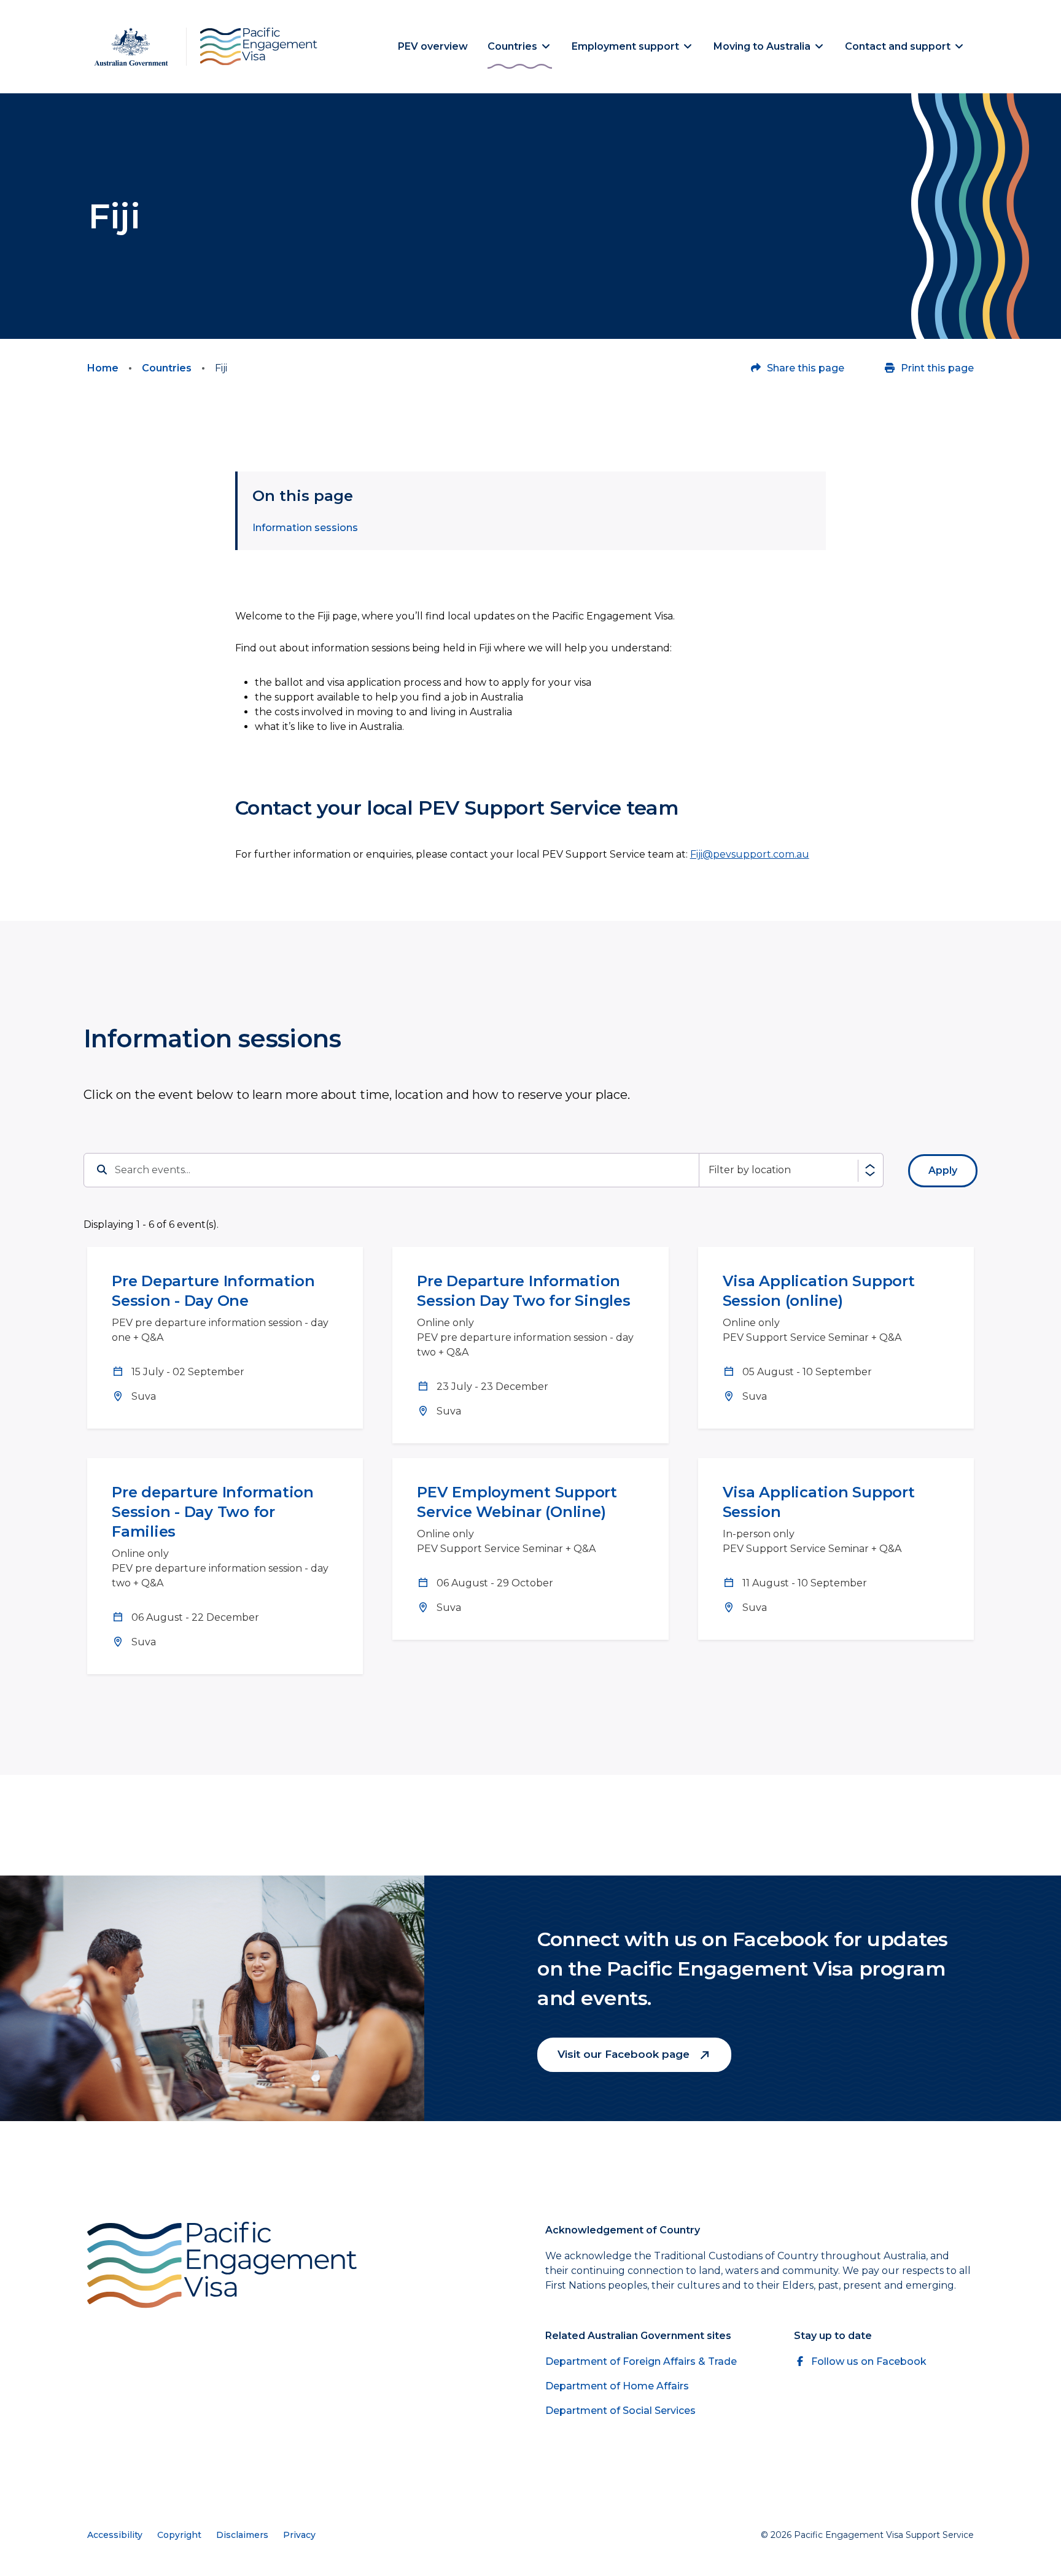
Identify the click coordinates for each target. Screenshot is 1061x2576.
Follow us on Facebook (869, 2361)
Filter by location (750, 1170)
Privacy (299, 2535)
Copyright (179, 2535)
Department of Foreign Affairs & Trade (641, 2361)
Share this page (806, 368)
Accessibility (115, 2535)
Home (103, 368)
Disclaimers (242, 2535)
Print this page (937, 368)
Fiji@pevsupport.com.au (750, 854)
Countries (167, 368)
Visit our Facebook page (625, 2054)
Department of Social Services (620, 2411)
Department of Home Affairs (617, 2386)
